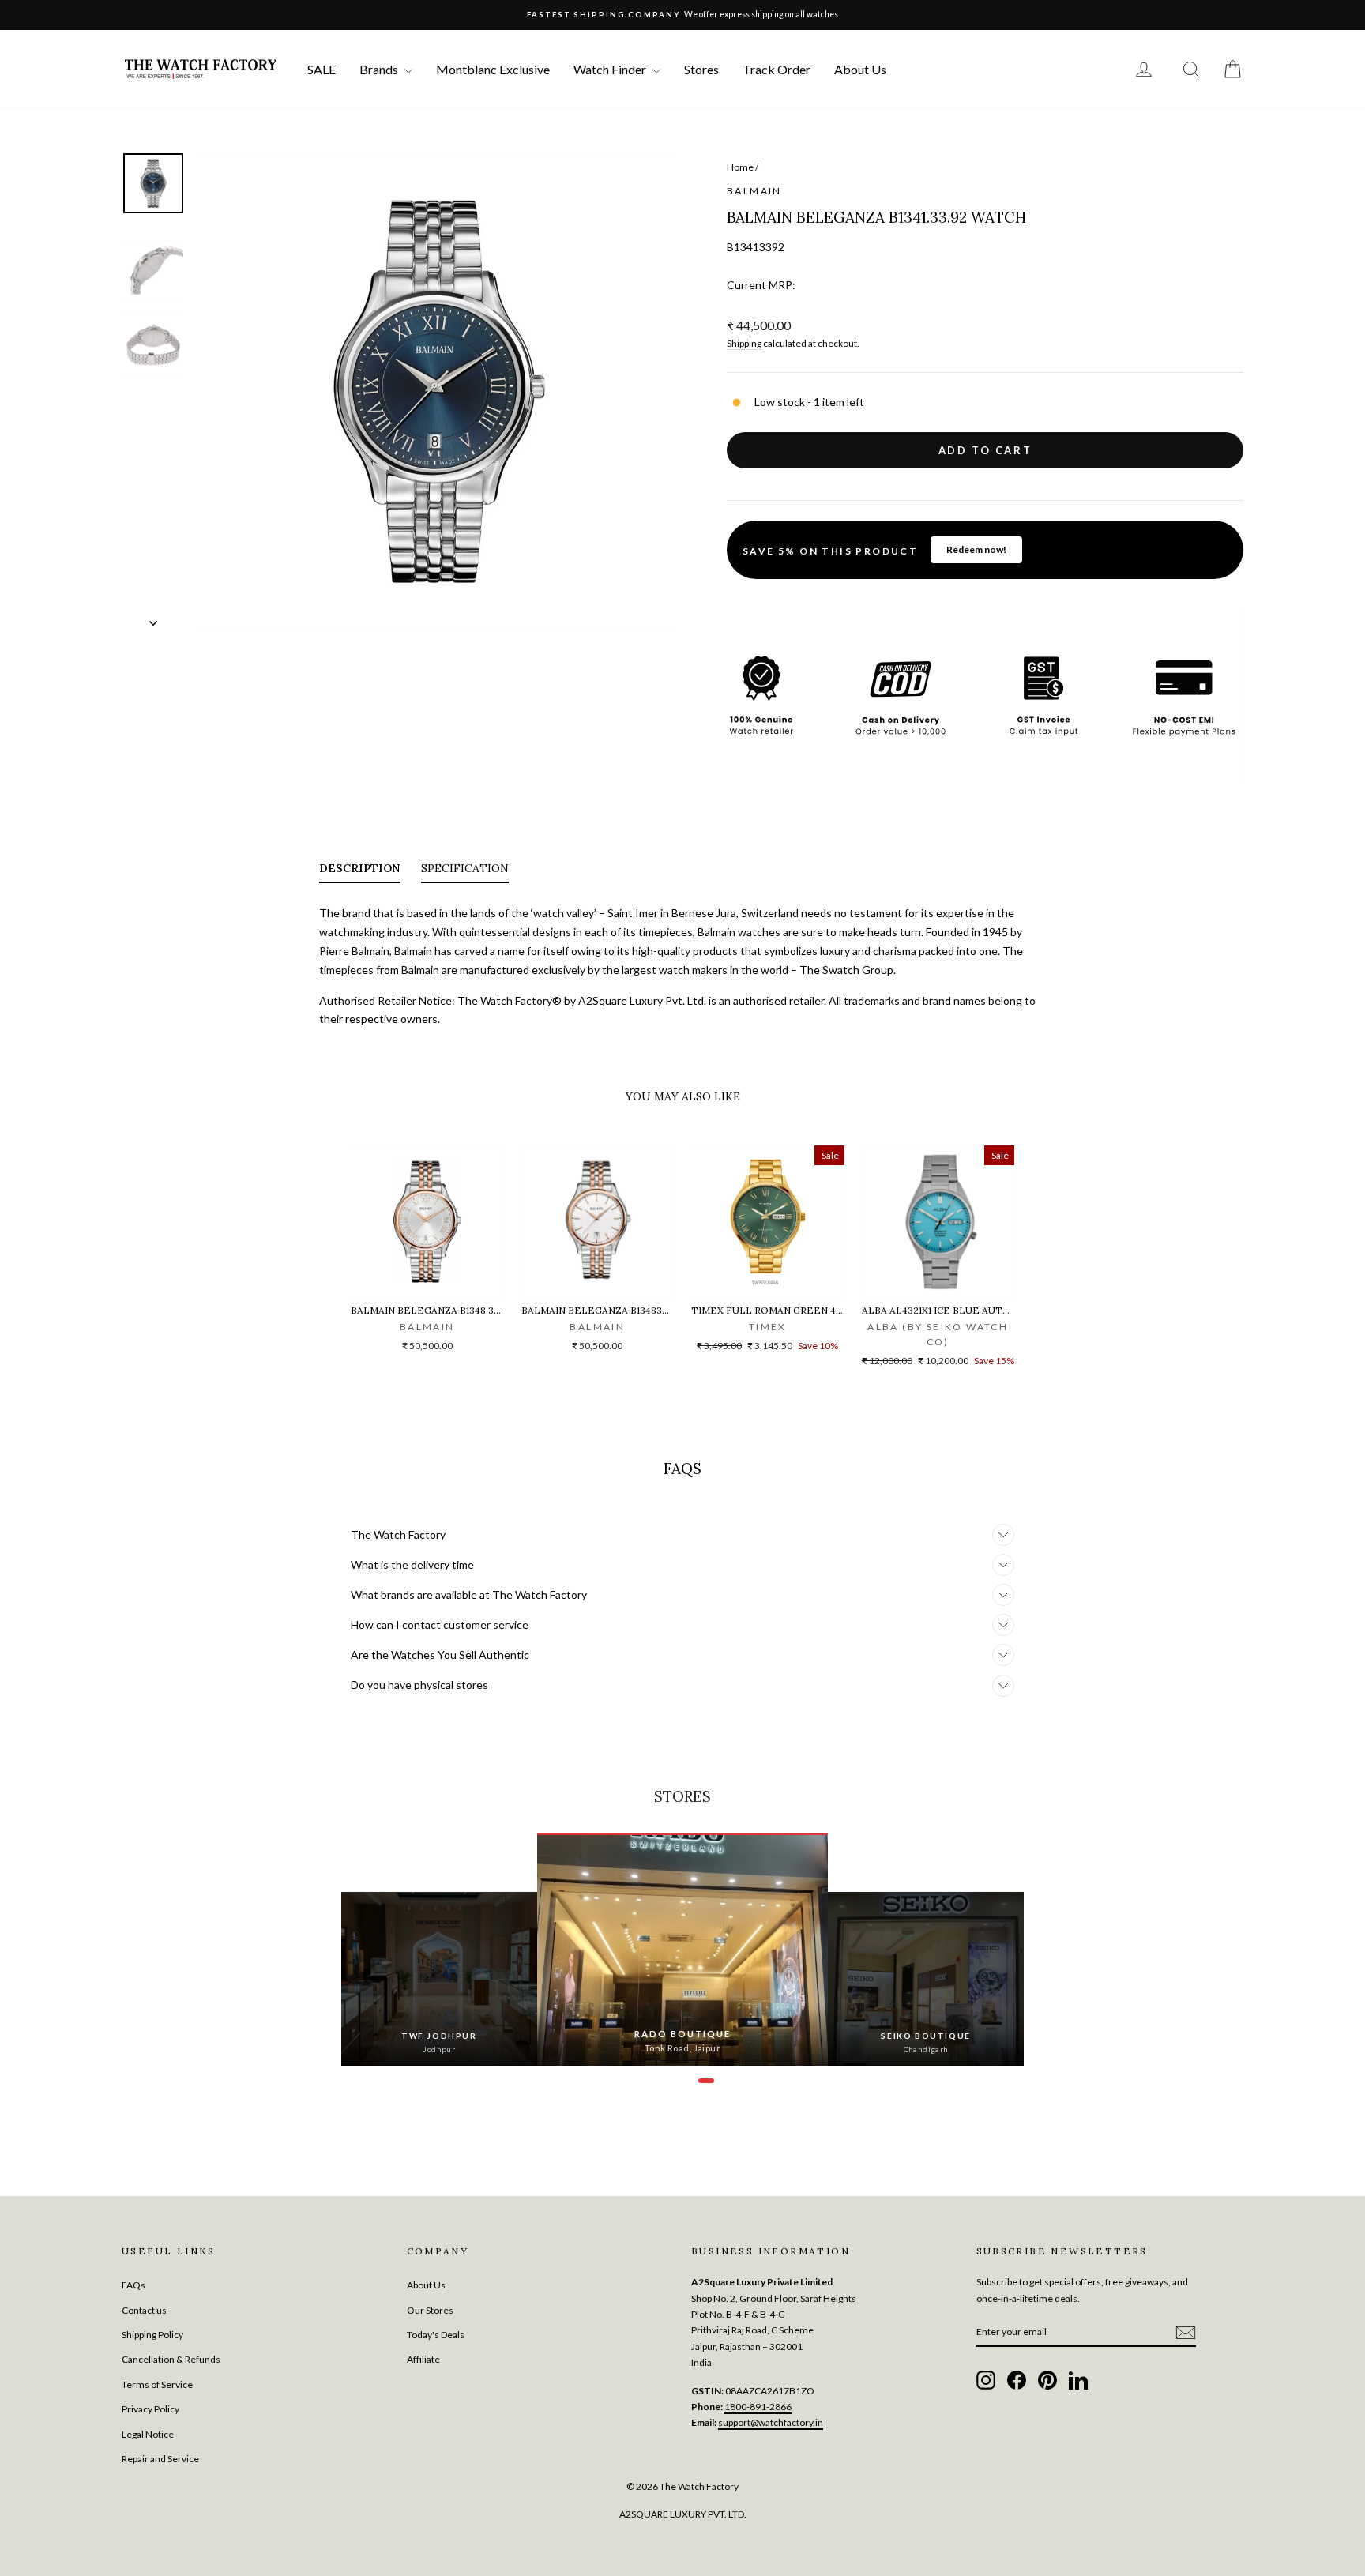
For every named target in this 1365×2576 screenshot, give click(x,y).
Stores (701, 69)
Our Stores (430, 2310)
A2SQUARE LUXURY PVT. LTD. (683, 2514)
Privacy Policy (150, 2409)
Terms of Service (157, 2384)
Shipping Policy (152, 2335)
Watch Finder (611, 69)
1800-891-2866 (758, 2407)
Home (740, 167)
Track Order (777, 69)
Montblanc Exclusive (493, 69)
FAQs (133, 2285)
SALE (322, 69)
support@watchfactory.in (771, 2422)
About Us (860, 69)
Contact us (144, 2310)
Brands (380, 69)
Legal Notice (148, 2434)
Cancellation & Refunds (171, 2359)
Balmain (754, 191)
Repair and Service (160, 2459)
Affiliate (423, 2359)
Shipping (744, 343)
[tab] (360, 871)
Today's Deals (436, 2335)
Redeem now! (976, 549)
